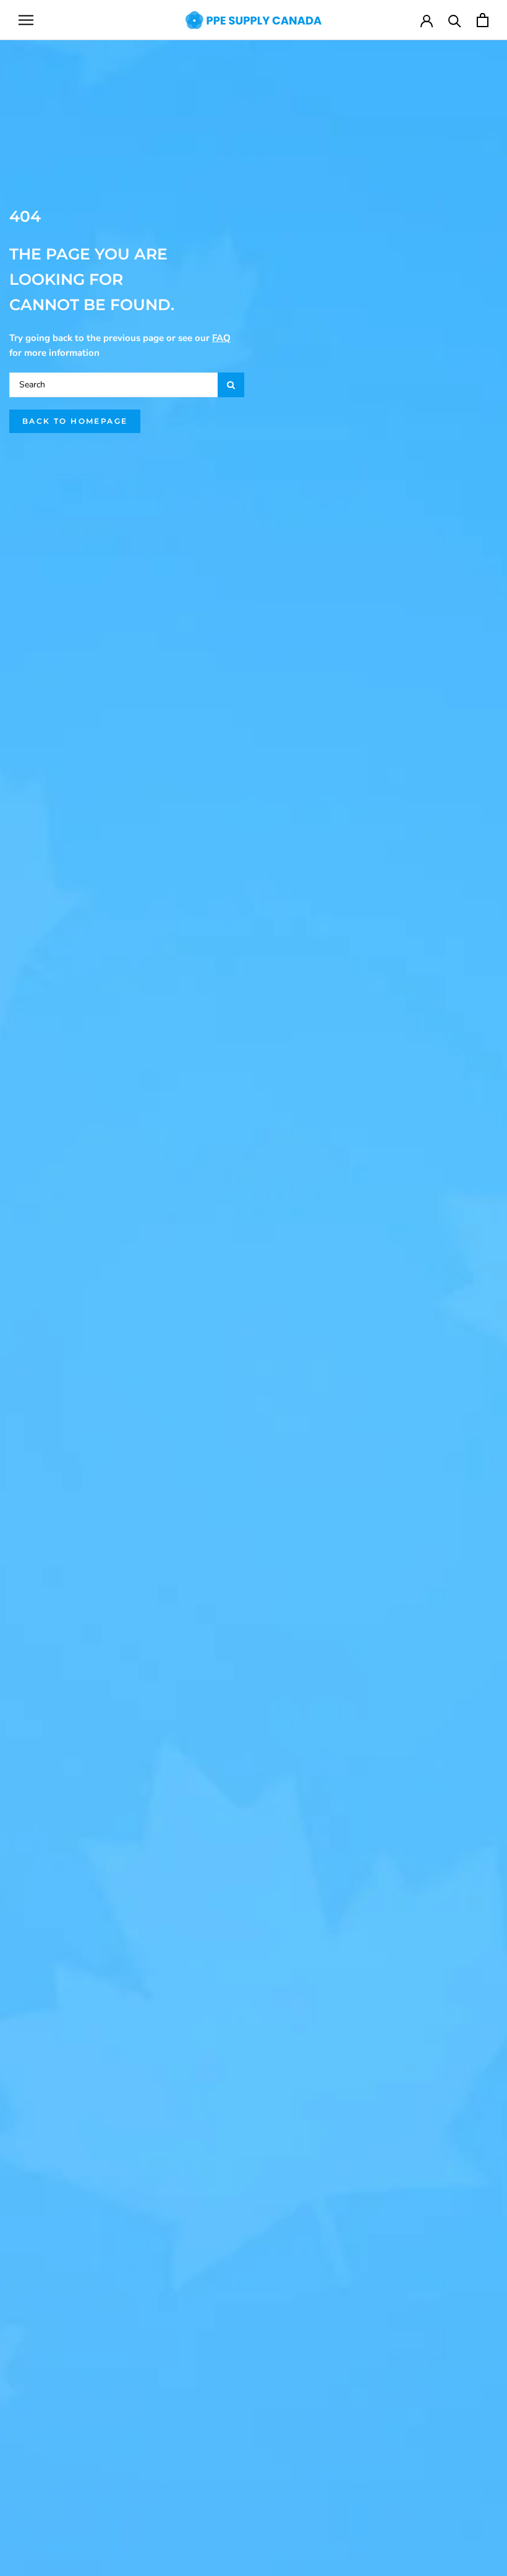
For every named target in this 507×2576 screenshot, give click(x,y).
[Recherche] (455, 20)
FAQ (221, 338)
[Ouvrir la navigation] (26, 20)
